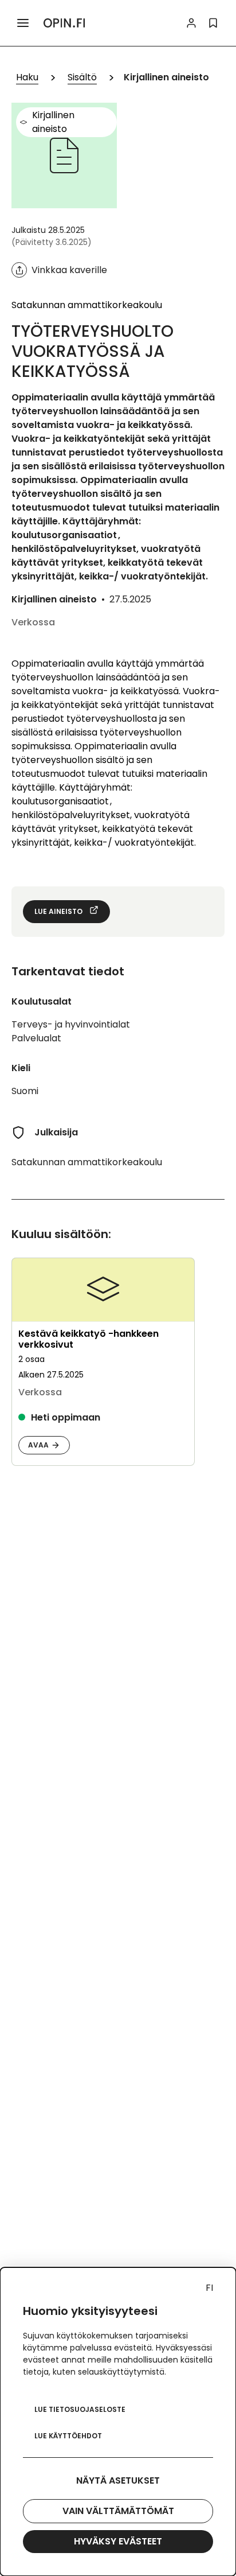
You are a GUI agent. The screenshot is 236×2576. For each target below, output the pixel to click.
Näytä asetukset (118, 2480)
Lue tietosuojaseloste (80, 2409)
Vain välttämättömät (118, 2511)
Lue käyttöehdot (68, 2436)
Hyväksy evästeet (118, 2541)
